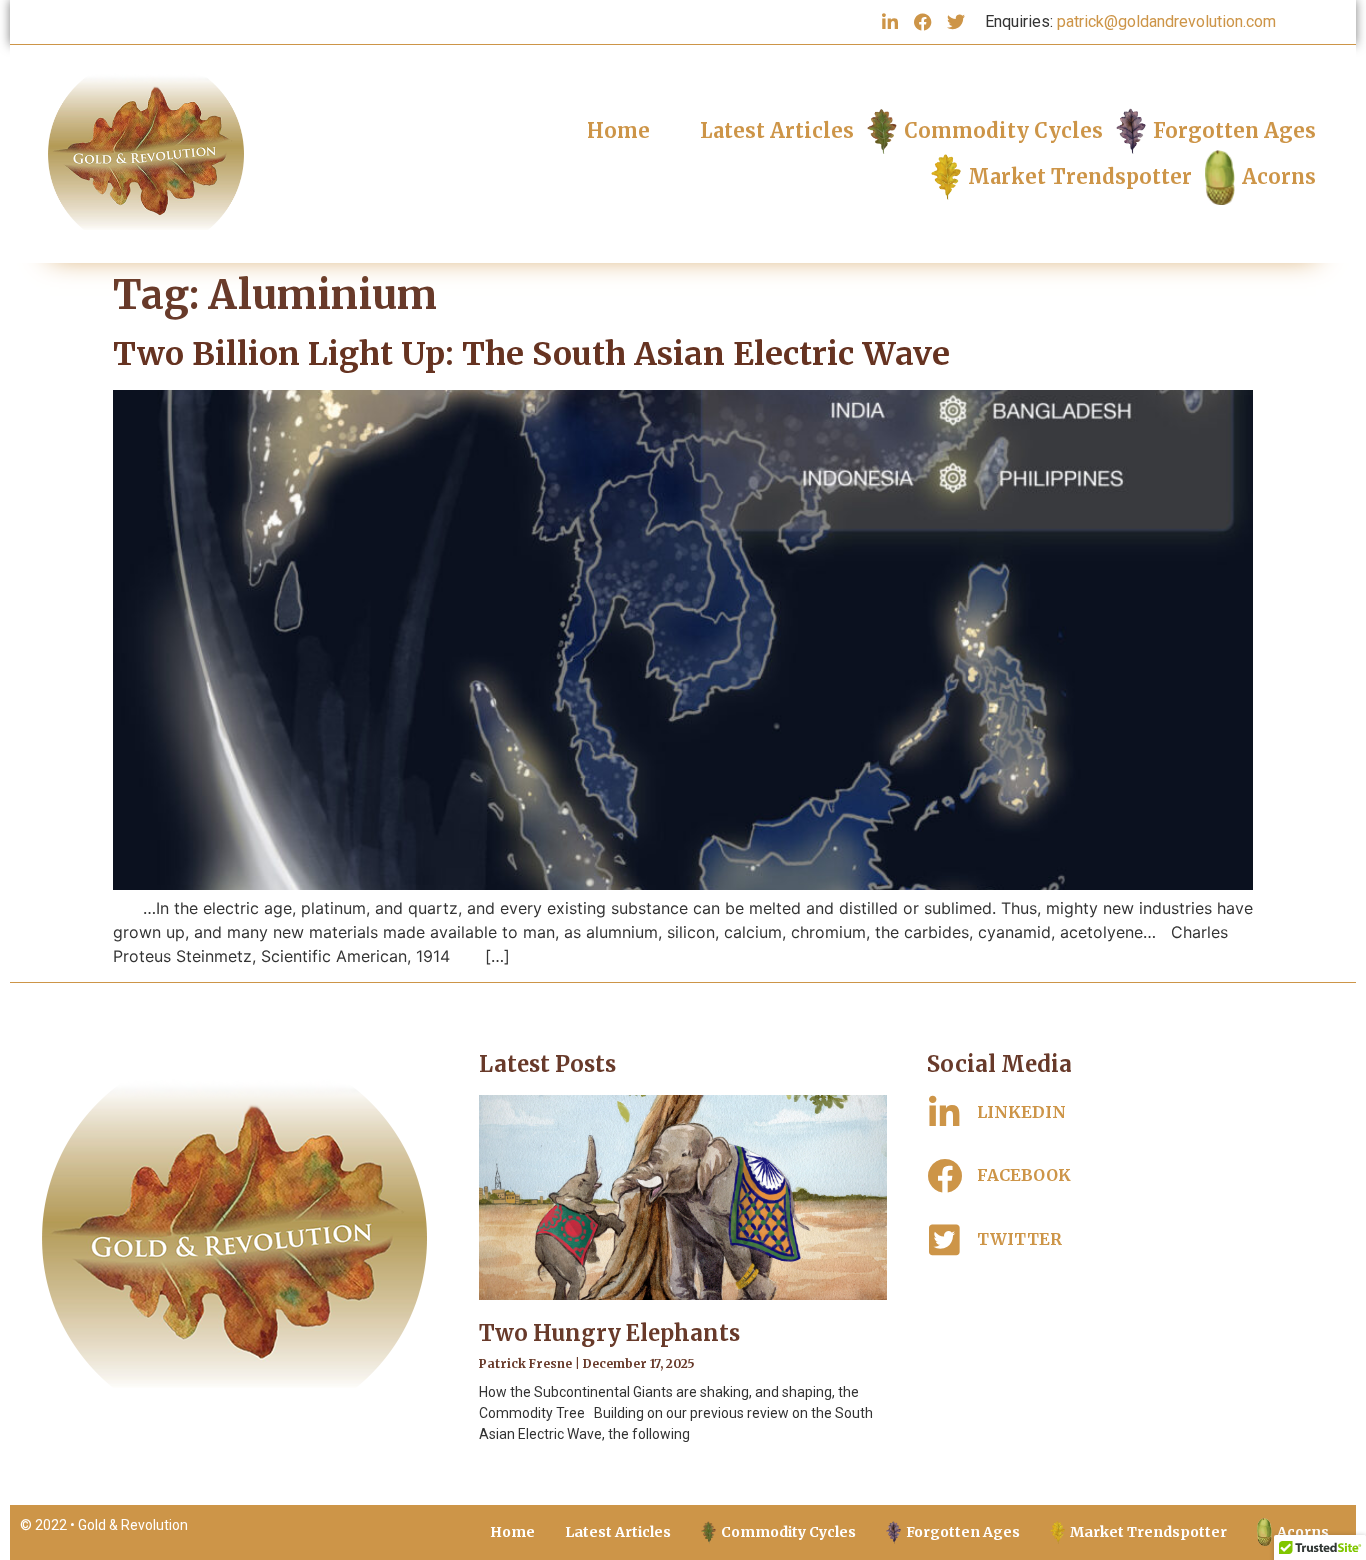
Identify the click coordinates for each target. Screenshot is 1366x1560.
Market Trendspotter (1080, 176)
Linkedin (1021, 1112)
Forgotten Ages (1234, 130)
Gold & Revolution (133, 1525)
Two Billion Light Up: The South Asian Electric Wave (531, 354)
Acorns (1279, 176)
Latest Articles (777, 130)
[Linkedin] (890, 22)
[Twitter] (956, 22)
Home (618, 130)
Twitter (1019, 1239)
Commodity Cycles (1003, 130)
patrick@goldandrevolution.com (1166, 21)
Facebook (1024, 1175)
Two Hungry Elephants (609, 1333)
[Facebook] (923, 22)
